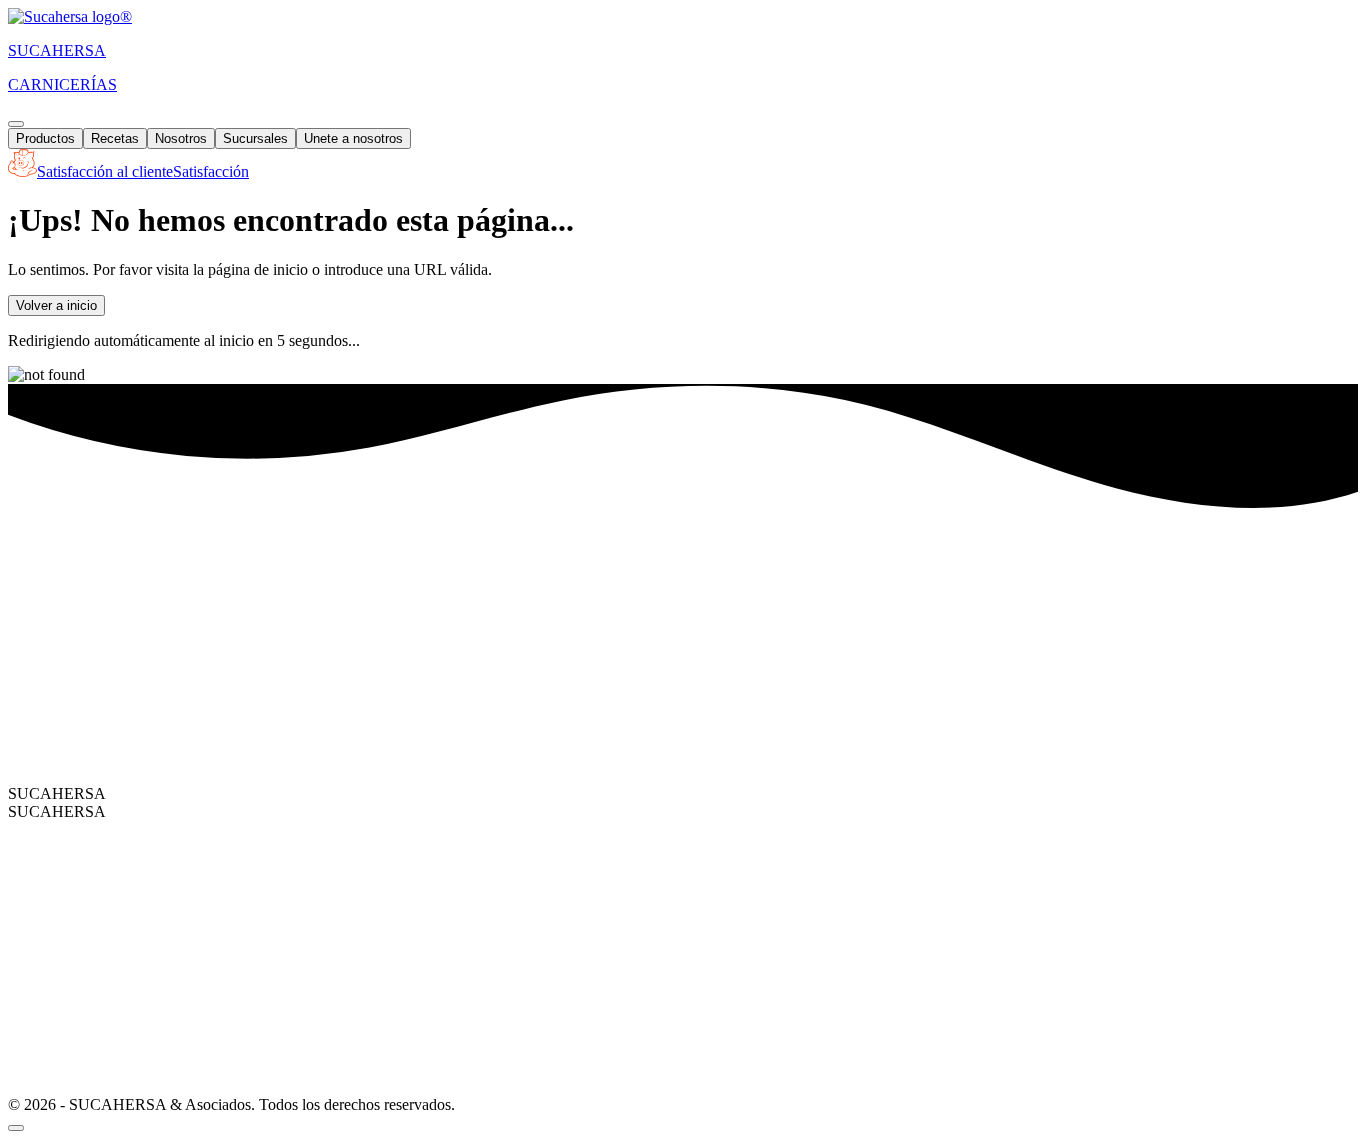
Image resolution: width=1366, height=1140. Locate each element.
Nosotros (181, 138)
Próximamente (353, 756)
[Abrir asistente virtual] (16, 1128)
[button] (128, 171)
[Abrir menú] (16, 124)
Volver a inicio (56, 305)
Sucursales (255, 138)
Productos (45, 138)
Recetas (115, 138)
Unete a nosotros (353, 138)
